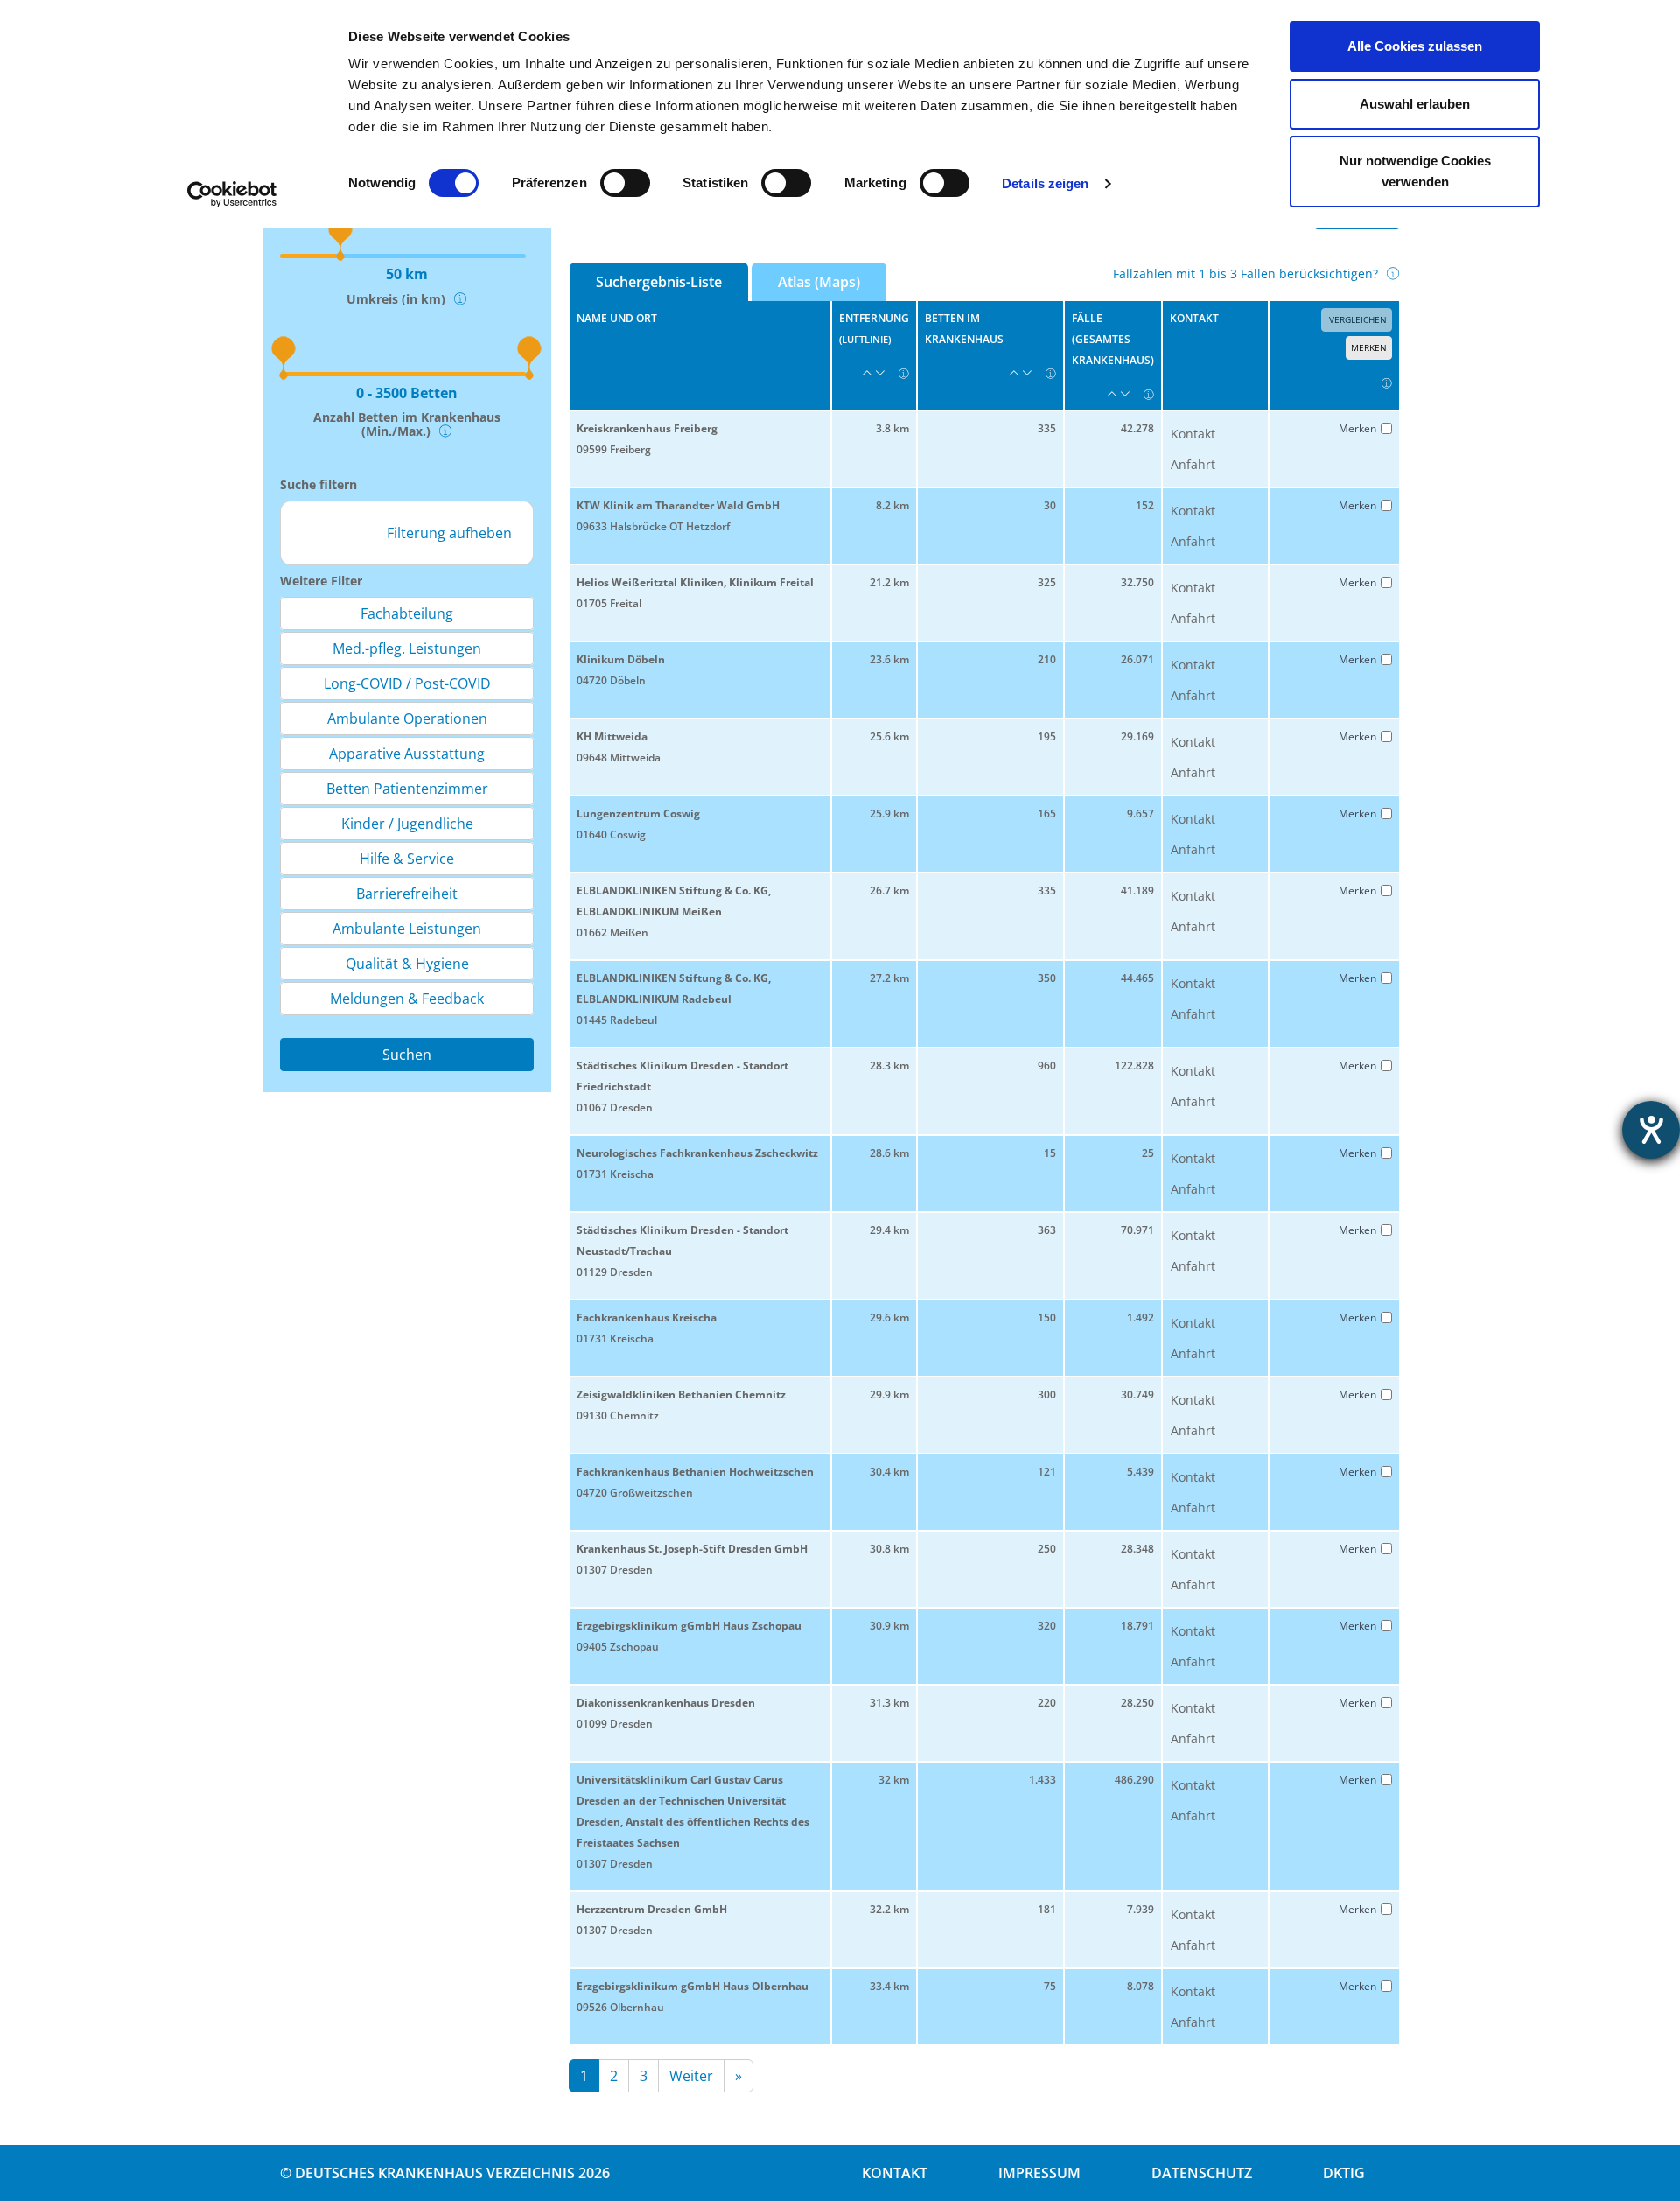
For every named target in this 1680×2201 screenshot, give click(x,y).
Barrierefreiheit (407, 894)
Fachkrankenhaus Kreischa (647, 1318)
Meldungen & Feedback (407, 999)
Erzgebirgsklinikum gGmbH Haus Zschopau (689, 1626)
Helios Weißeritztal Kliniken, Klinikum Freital (695, 582)
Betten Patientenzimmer (407, 789)
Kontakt (1193, 434)
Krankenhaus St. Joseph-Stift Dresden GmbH (692, 1549)
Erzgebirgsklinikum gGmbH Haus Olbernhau (693, 1986)
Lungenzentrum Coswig (638, 813)
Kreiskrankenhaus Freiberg (647, 428)
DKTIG (1344, 2173)
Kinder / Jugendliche (407, 824)
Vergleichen (1357, 319)
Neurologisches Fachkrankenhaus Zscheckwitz (697, 1153)
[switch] (625, 183)
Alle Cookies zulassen (1415, 46)
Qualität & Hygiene (407, 964)
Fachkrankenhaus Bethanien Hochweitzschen (695, 1472)
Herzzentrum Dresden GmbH (652, 1909)
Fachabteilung (407, 613)
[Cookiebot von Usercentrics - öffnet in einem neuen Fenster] (232, 194)
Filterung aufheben (449, 533)
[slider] (278, 343)
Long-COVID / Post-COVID (407, 683)
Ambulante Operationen (407, 718)
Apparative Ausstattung (407, 754)
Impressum (1039, 2173)
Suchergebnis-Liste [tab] (659, 282)
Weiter (691, 2076)
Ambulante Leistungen (407, 929)
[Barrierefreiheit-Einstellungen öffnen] (1651, 1130)
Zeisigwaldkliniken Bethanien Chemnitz (681, 1395)
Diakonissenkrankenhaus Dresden (666, 1703)
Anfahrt (1193, 464)
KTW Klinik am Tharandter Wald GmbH (678, 505)
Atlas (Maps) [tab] (819, 282)
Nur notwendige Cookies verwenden (1415, 171)
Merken (1369, 347)
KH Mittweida (612, 736)
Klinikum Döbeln (621, 659)
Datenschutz (1202, 2173)
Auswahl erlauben (1415, 104)
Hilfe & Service (407, 859)
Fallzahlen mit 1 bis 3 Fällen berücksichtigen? (1246, 273)
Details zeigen (1045, 183)
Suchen (407, 1055)
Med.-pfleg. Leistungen (407, 648)
